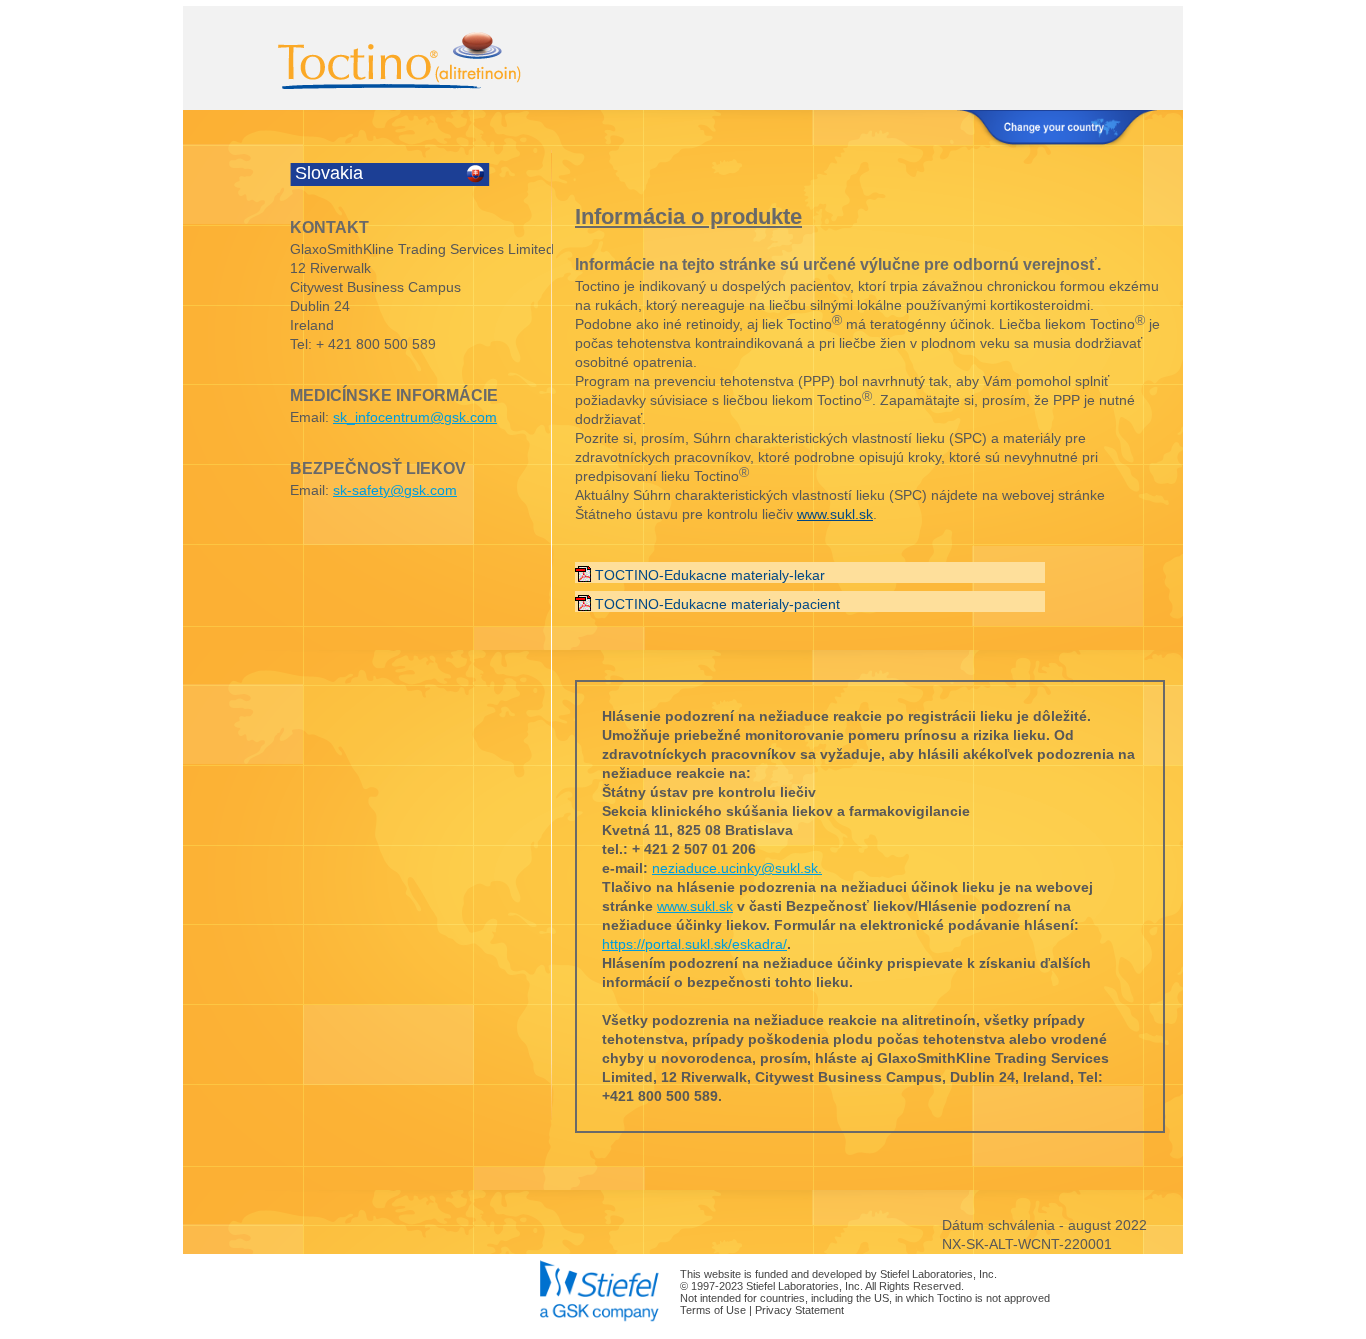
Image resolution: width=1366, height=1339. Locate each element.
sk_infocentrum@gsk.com (415, 417)
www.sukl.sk (835, 514)
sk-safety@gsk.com (395, 490)
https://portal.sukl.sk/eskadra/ (694, 944)
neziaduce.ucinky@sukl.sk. (737, 868)
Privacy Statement (799, 1310)
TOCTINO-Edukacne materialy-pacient (717, 604)
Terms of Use (713, 1310)
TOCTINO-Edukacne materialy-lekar (710, 575)
